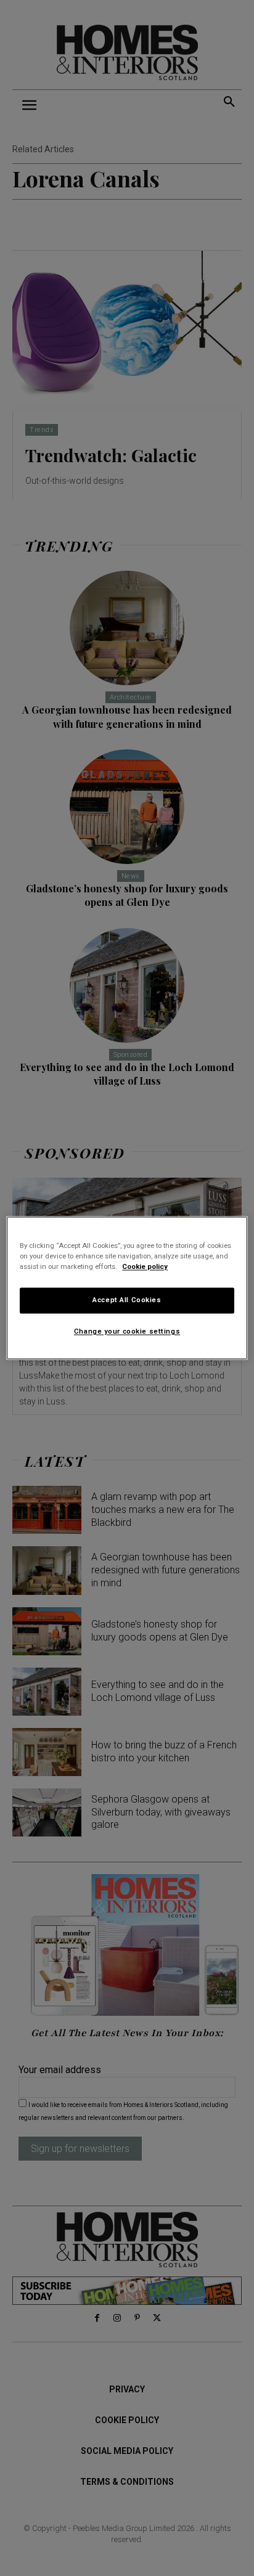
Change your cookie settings (127, 1332)
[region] (127, 1288)
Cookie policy (145, 1267)
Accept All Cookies (127, 1300)
